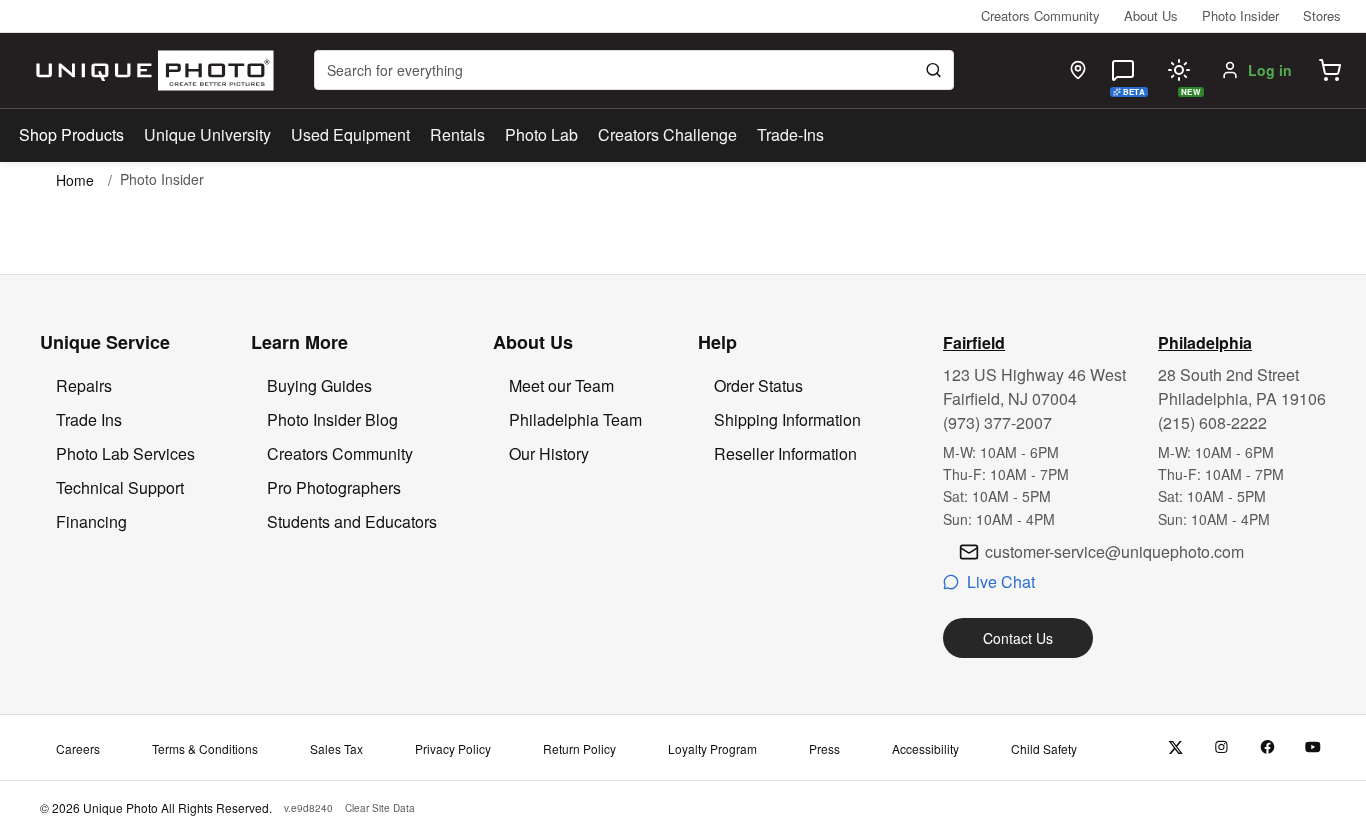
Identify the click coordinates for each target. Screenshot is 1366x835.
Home (75, 180)
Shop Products (71, 135)
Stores (1322, 15)
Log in (1270, 70)
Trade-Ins (790, 134)
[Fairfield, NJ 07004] (1078, 70)
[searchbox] (634, 70)
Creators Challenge (667, 134)
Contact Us (1018, 638)
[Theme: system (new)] (1179, 70)
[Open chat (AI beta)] (1123, 70)
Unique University (207, 134)
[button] (1330, 70)
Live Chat (1001, 581)
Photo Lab (541, 134)
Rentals (457, 134)
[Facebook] (1267, 747)
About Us (1151, 15)
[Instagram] (1221, 747)
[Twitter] (1175, 747)
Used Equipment (350, 134)
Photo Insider (1240, 15)
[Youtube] (1313, 747)
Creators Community (1040, 15)
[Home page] (150, 70)
